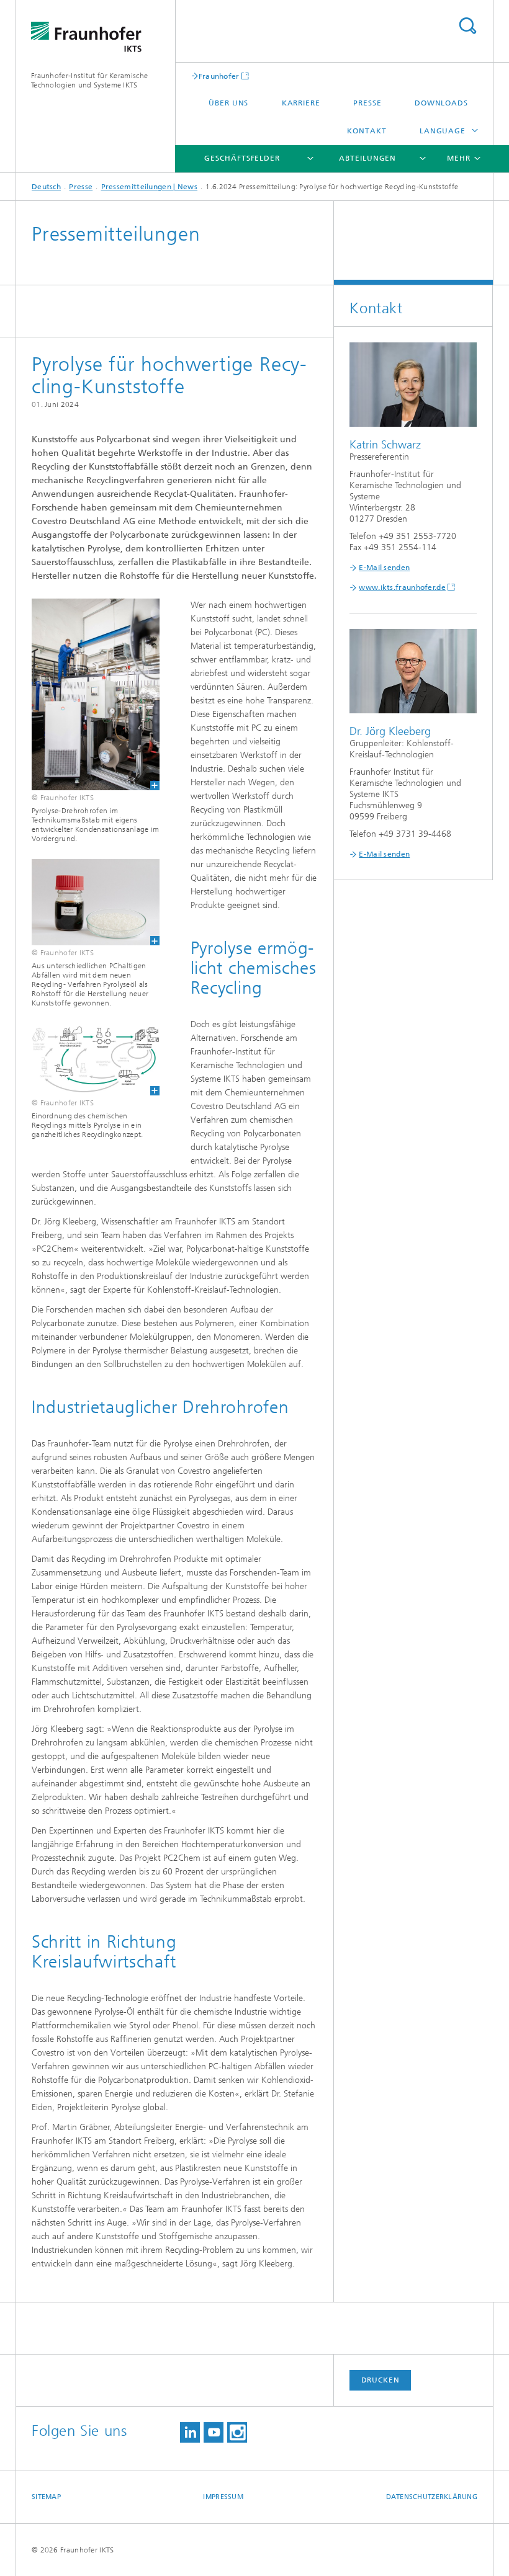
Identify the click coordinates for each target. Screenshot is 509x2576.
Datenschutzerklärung (432, 2497)
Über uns (228, 103)
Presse (367, 103)
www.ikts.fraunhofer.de (402, 587)
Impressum (223, 2497)
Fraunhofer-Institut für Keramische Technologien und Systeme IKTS (89, 80)
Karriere (301, 103)
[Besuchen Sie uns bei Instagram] (237, 2432)
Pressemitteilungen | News (150, 187)
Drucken (381, 2380)
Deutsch (46, 187)
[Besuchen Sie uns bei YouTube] (214, 2432)
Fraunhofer (219, 76)
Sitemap (46, 2497)
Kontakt (367, 131)
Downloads (441, 103)
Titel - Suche (467, 26)
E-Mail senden (384, 568)
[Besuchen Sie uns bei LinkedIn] (190, 2432)
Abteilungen (367, 158)
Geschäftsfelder (242, 158)
